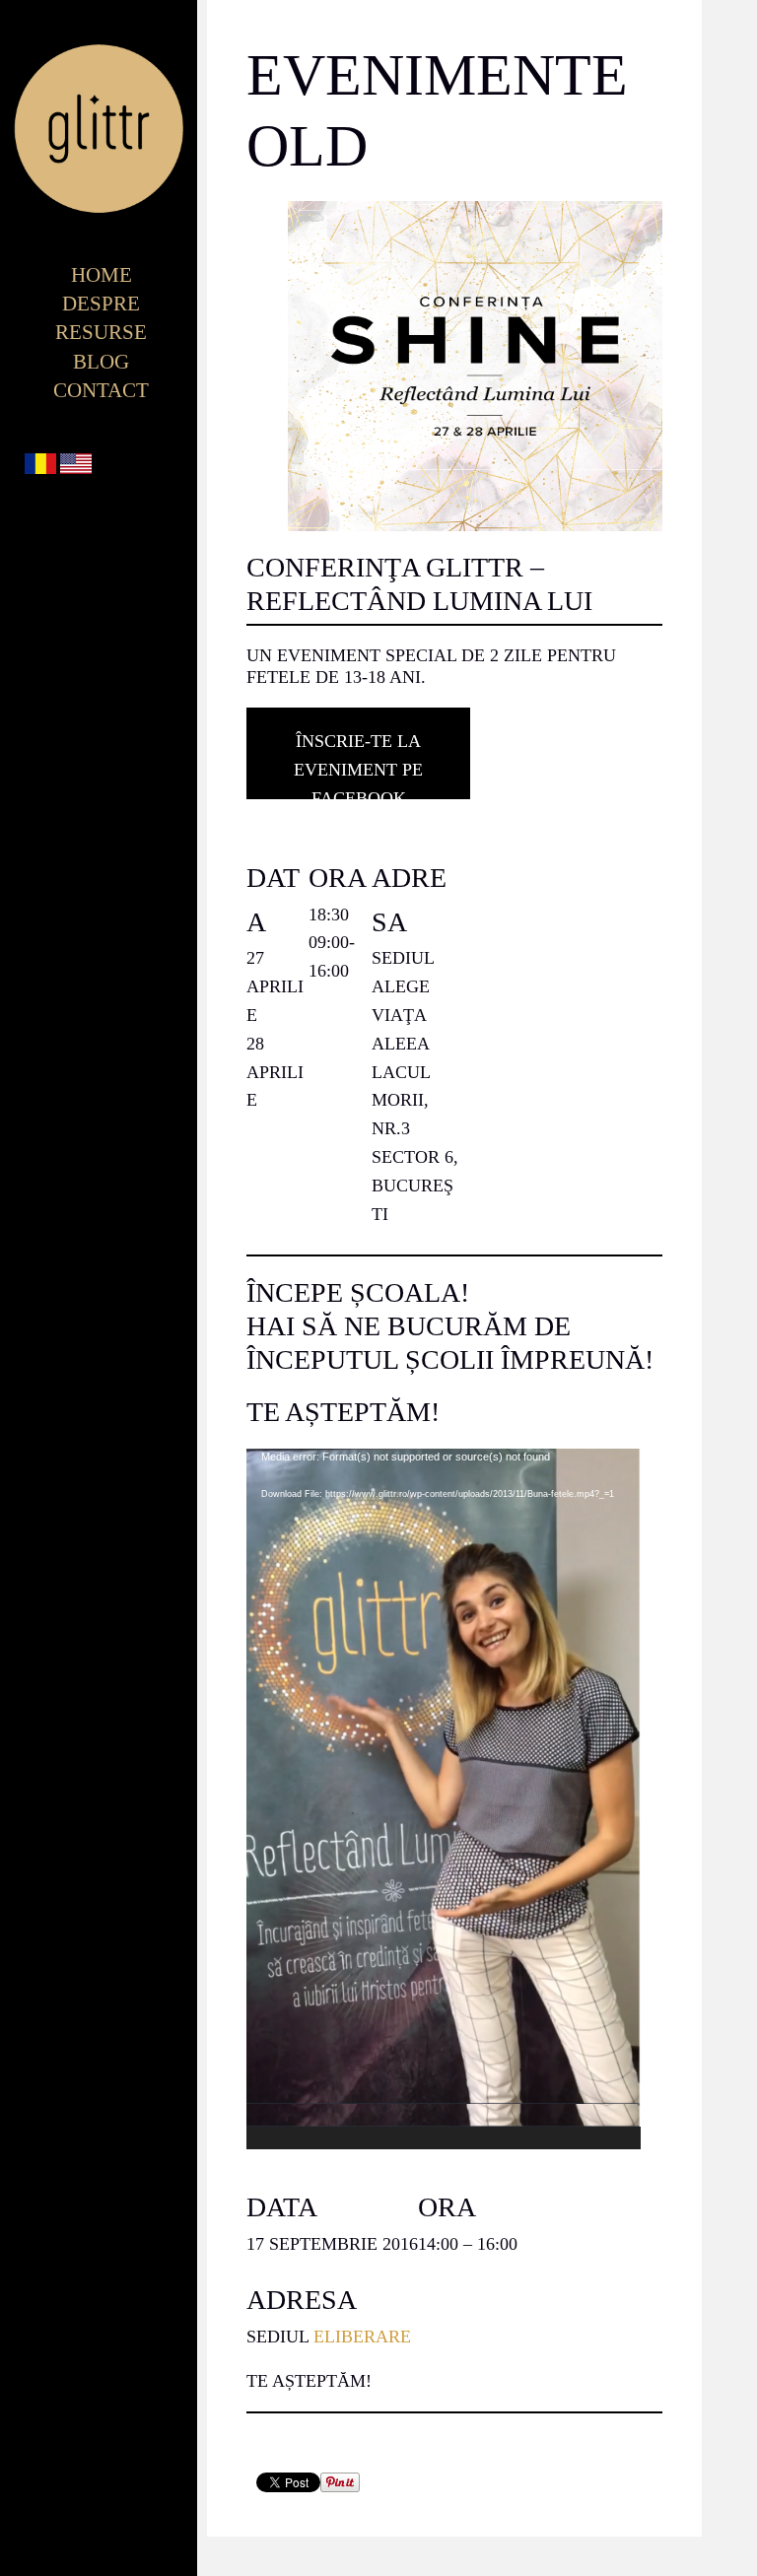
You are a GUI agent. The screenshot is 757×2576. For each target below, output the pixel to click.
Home (102, 275)
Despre (101, 304)
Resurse (101, 332)
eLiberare (362, 2337)
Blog (101, 362)
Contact (101, 390)
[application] (444, 1799)
